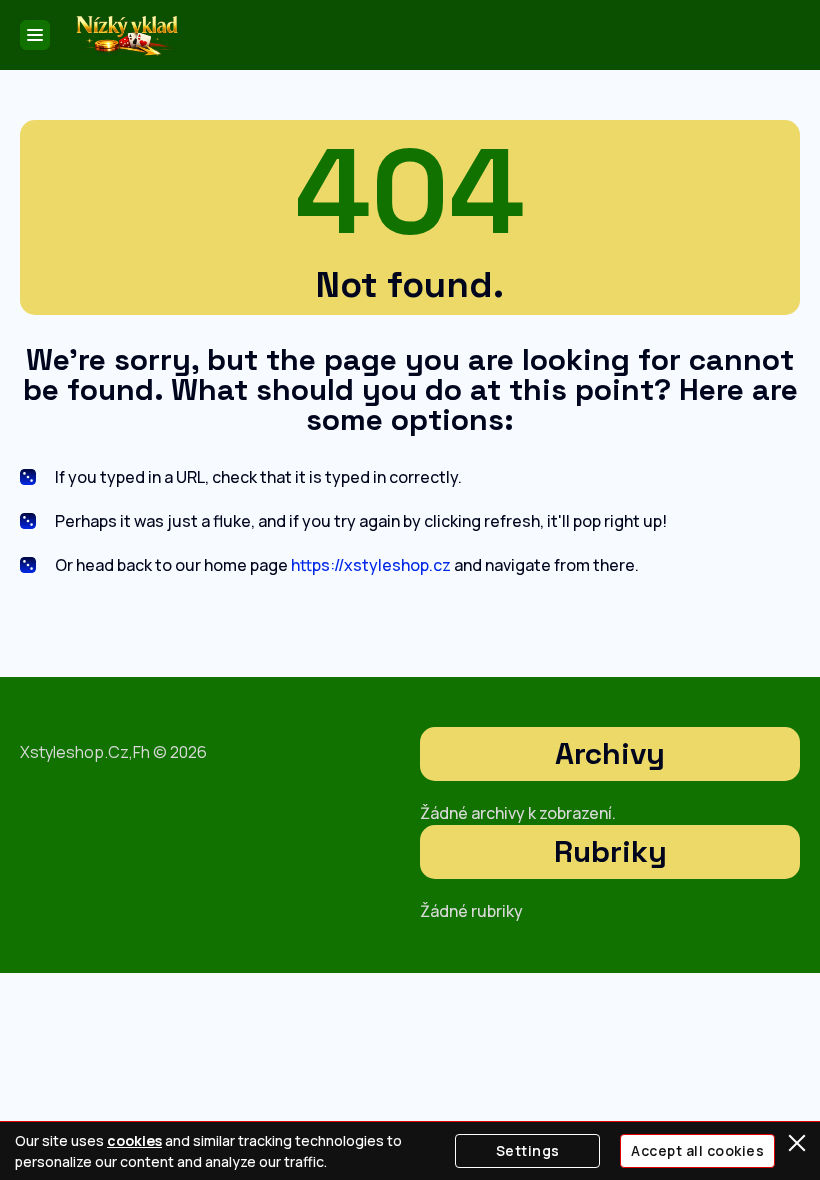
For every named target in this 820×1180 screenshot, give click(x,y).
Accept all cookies (697, 1150)
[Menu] (35, 35)
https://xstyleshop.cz (371, 565)
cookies (134, 1140)
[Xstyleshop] (126, 35)
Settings (528, 1150)
